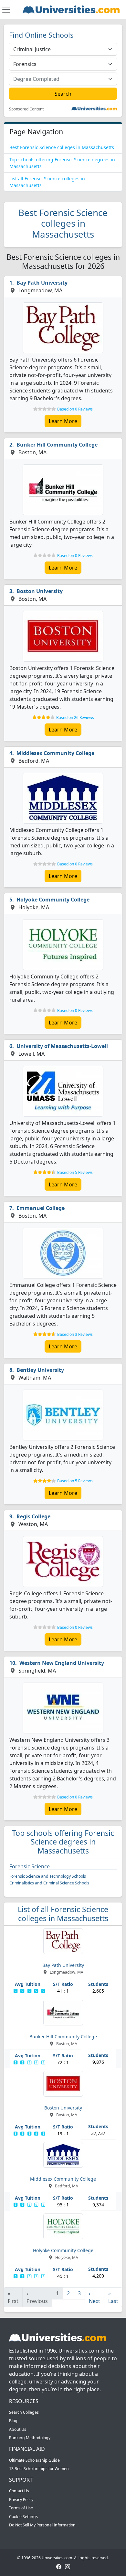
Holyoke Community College (53, 900)
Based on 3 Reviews (75, 1334)
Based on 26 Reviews (75, 717)
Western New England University (62, 1663)
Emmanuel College (41, 1208)
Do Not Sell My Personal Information (42, 2525)
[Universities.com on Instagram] (68, 2567)
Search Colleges (24, 2412)
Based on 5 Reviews (75, 1172)
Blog (13, 2421)
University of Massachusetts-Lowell (62, 1046)
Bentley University (40, 1370)
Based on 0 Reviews (75, 409)
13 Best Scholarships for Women (39, 2469)
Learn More (63, 421)
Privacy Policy (21, 2500)
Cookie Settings (23, 2517)
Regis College (33, 1516)
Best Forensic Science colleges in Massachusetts (62, 147)
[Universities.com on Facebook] (59, 2567)
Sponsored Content (26, 109)
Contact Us (19, 2491)
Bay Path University (42, 283)
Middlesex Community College (55, 753)
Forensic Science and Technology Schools (48, 1876)
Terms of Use (21, 2508)
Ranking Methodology (30, 2438)
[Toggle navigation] (6, 10)
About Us (18, 2429)
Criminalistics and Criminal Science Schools (49, 1883)
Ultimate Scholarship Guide (34, 2460)
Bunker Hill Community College (57, 445)
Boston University (40, 591)
